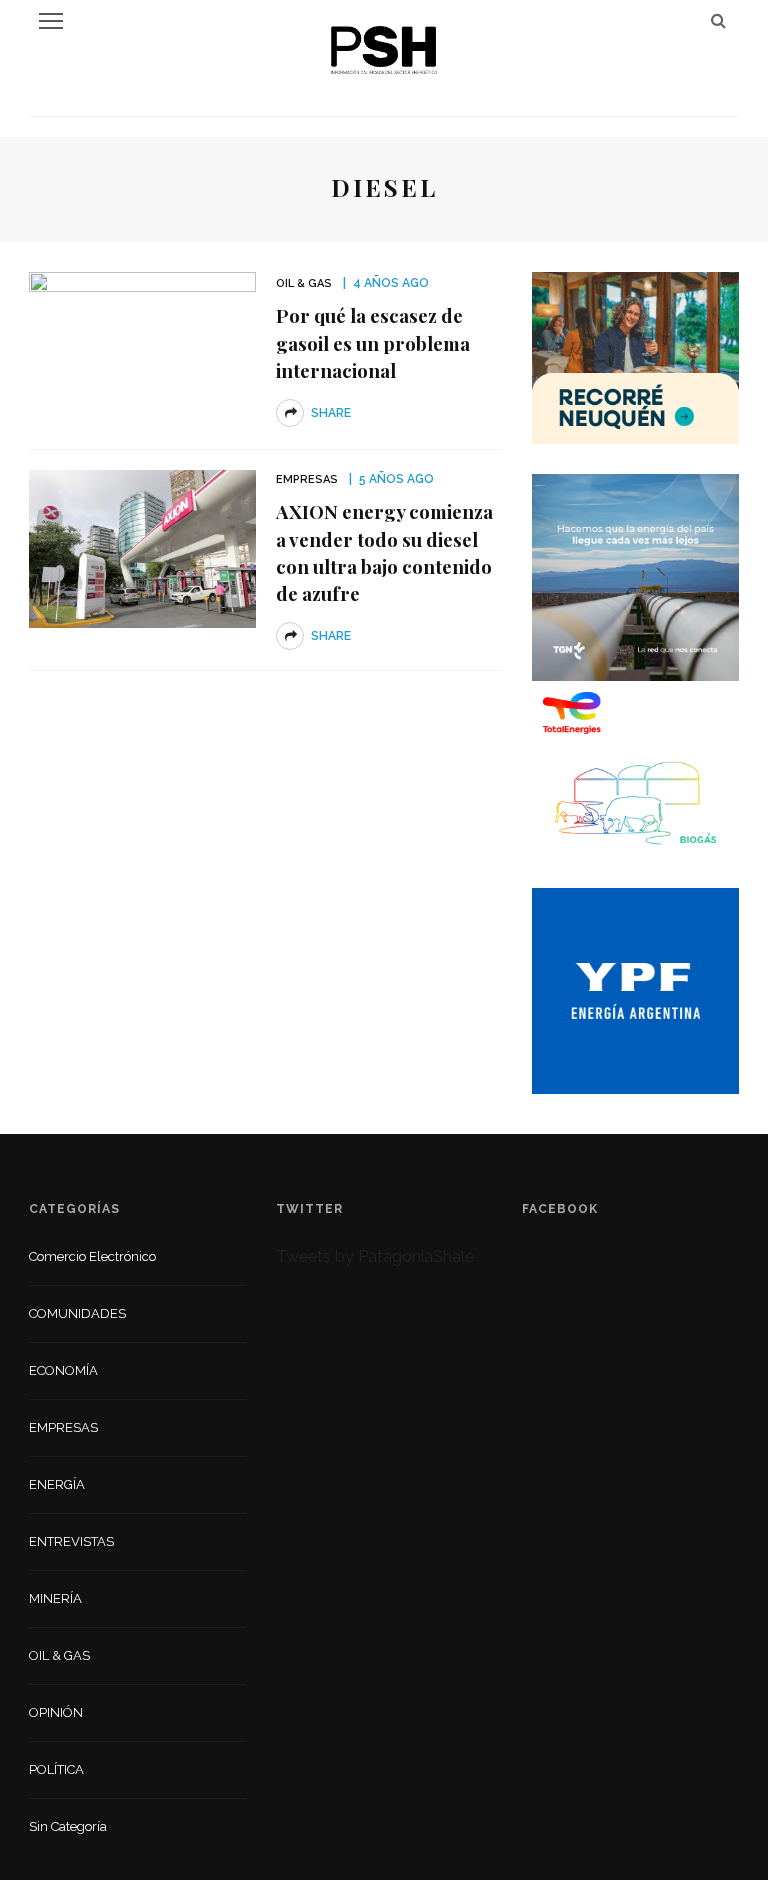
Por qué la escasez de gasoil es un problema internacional (373, 342)
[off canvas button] (51, 21)
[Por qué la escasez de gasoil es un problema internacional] (142, 349)
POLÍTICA (56, 1769)
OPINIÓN (56, 1712)
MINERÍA (55, 1598)
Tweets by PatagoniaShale (375, 1256)
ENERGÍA (57, 1484)
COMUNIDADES (77, 1313)
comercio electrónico (92, 1256)
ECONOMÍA (63, 1370)
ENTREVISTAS (71, 1541)
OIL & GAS (304, 283)
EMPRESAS (307, 479)
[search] (718, 20)
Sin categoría (68, 1826)
